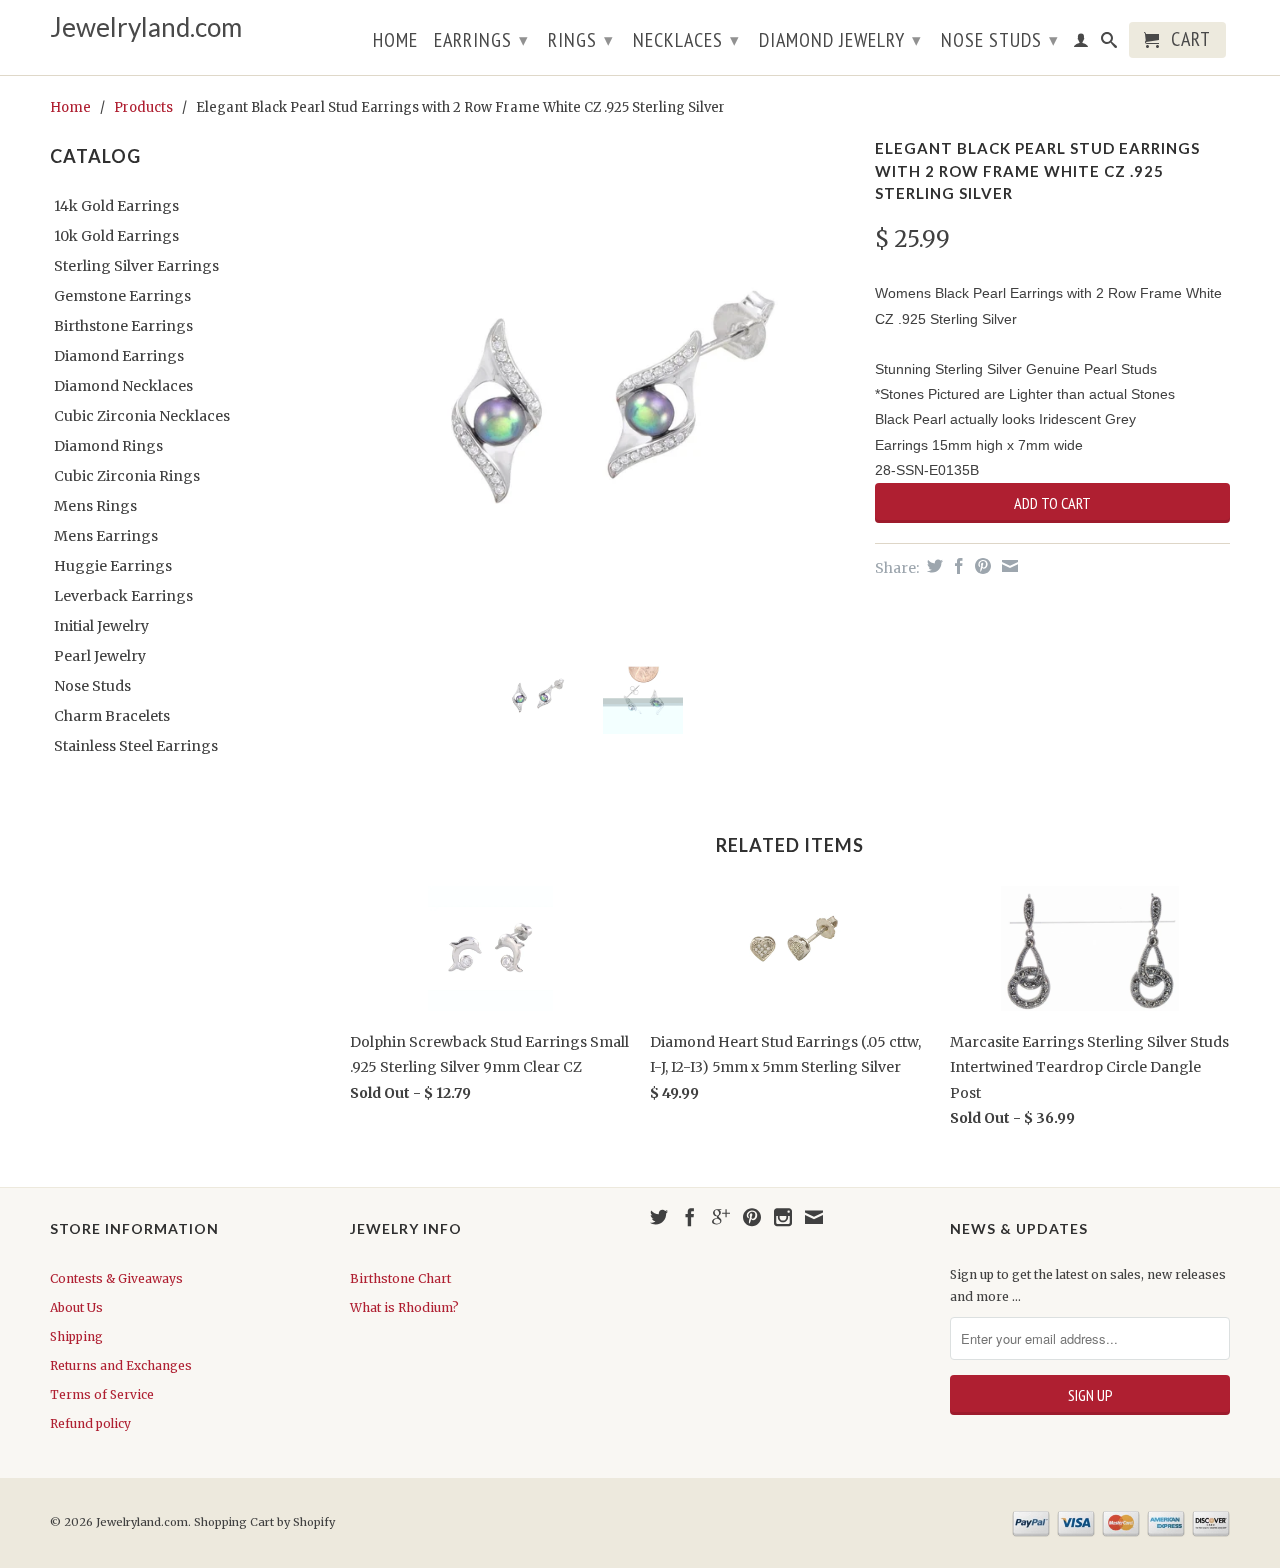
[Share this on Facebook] (956, 566)
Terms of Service (102, 1394)
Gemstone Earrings (122, 296)
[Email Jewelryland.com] (814, 1217)
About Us (76, 1307)
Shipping (76, 1336)
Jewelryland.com (146, 27)
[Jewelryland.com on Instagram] (783, 1217)
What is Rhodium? (404, 1307)
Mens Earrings (106, 536)
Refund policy (90, 1423)
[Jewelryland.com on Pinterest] (752, 1217)
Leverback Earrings (123, 596)
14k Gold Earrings (116, 206)
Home (395, 42)
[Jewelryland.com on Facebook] (690, 1217)
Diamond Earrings (119, 356)
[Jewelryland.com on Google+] (721, 1217)
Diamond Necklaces (123, 386)
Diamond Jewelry (840, 40)
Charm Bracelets (112, 716)
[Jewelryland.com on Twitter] (659, 1217)
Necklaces (686, 40)
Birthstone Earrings (123, 326)
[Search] (1109, 44)
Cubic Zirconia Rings (127, 476)
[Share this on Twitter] (932, 566)
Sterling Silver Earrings (136, 266)
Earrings (481, 40)
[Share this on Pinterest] (980, 566)
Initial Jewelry (101, 626)
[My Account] (1081, 44)
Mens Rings (95, 506)
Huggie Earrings (113, 566)
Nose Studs (1000, 40)
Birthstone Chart (400, 1278)
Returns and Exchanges (121, 1365)
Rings (581, 40)
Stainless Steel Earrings (136, 746)
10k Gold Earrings (116, 236)
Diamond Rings (108, 446)
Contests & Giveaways (116, 1278)
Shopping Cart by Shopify (264, 1522)
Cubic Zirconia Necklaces (142, 416)
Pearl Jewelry (100, 656)
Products (143, 107)
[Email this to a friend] (1007, 566)
